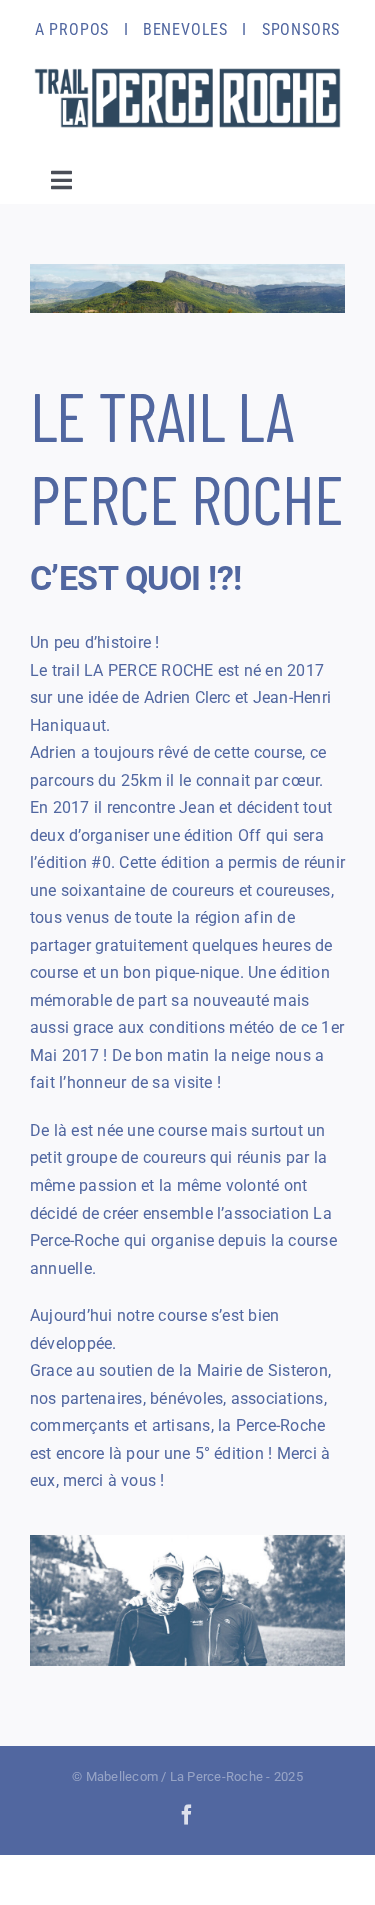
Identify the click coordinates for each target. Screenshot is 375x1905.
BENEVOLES (185, 29)
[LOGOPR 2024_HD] (187, 67)
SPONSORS (301, 29)
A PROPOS (72, 29)
